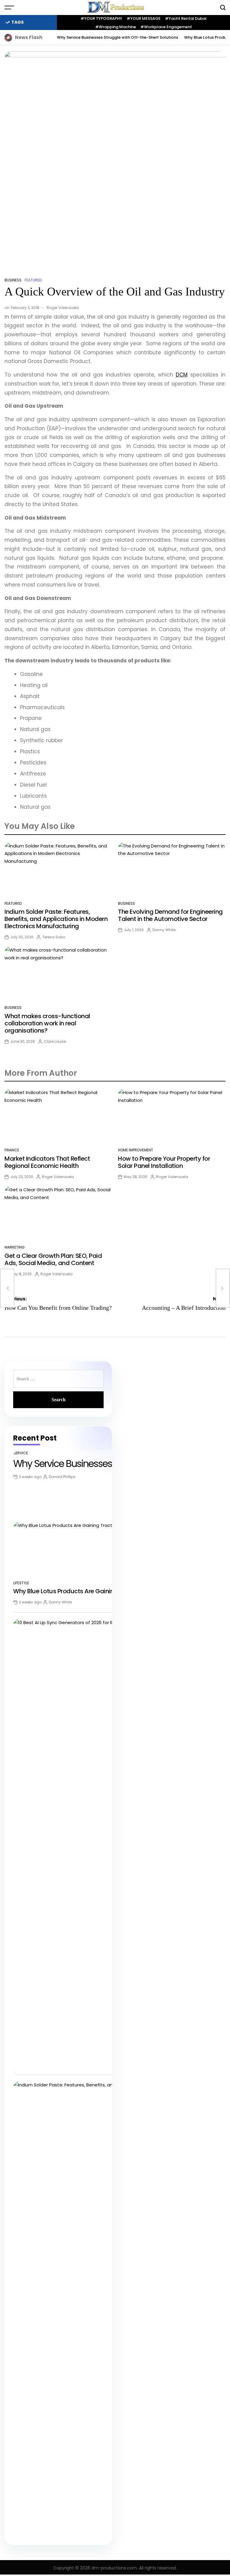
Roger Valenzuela (63, 308)
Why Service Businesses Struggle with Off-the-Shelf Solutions (118, 37)
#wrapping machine (116, 27)
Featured (33, 280)
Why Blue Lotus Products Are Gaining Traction (78, 1591)
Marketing (15, 1247)
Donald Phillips (62, 1477)
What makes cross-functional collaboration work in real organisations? (47, 1023)
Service (21, 1453)
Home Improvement (136, 1150)
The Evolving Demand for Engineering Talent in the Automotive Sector (170, 915)
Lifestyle (21, 1583)
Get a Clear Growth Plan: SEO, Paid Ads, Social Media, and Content (53, 1259)
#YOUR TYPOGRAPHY (101, 18)
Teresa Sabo (54, 937)
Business (13, 280)
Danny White (164, 930)
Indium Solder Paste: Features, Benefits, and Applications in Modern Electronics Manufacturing (56, 919)
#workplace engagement (166, 27)
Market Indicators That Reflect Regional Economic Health (47, 1162)
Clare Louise (55, 1041)
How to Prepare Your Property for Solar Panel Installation (164, 1162)
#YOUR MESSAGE (144, 18)
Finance (12, 1150)
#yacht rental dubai (186, 18)
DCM (182, 375)
